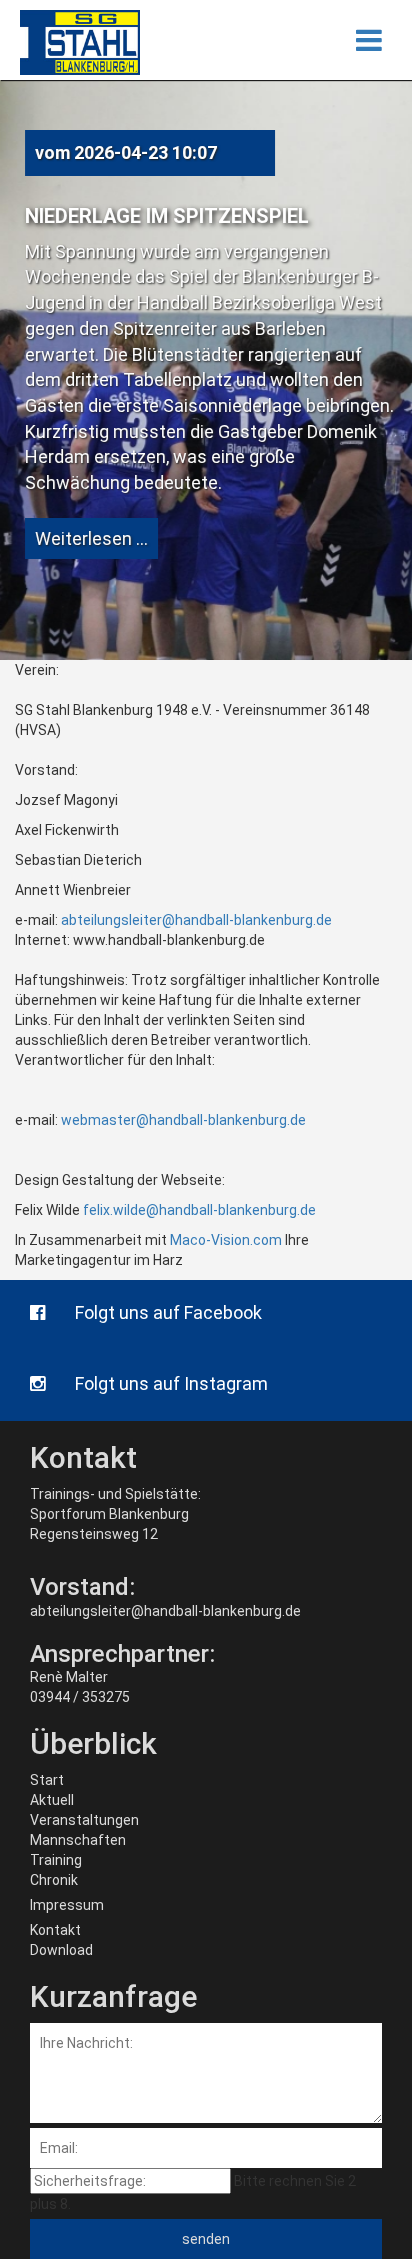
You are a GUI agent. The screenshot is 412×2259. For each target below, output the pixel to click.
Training (56, 1860)
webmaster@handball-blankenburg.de (183, 1120)
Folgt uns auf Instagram (171, 1383)
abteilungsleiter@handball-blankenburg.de (196, 920)
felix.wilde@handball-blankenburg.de (199, 1210)
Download (61, 1950)
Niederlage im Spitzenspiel (167, 216)
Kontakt (55, 1930)
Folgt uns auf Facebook (168, 1312)
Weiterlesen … (91, 538)
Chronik (54, 1880)
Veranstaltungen (84, 1820)
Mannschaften (78, 1840)
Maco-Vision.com (226, 1240)
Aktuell (52, 1800)
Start (47, 1780)
